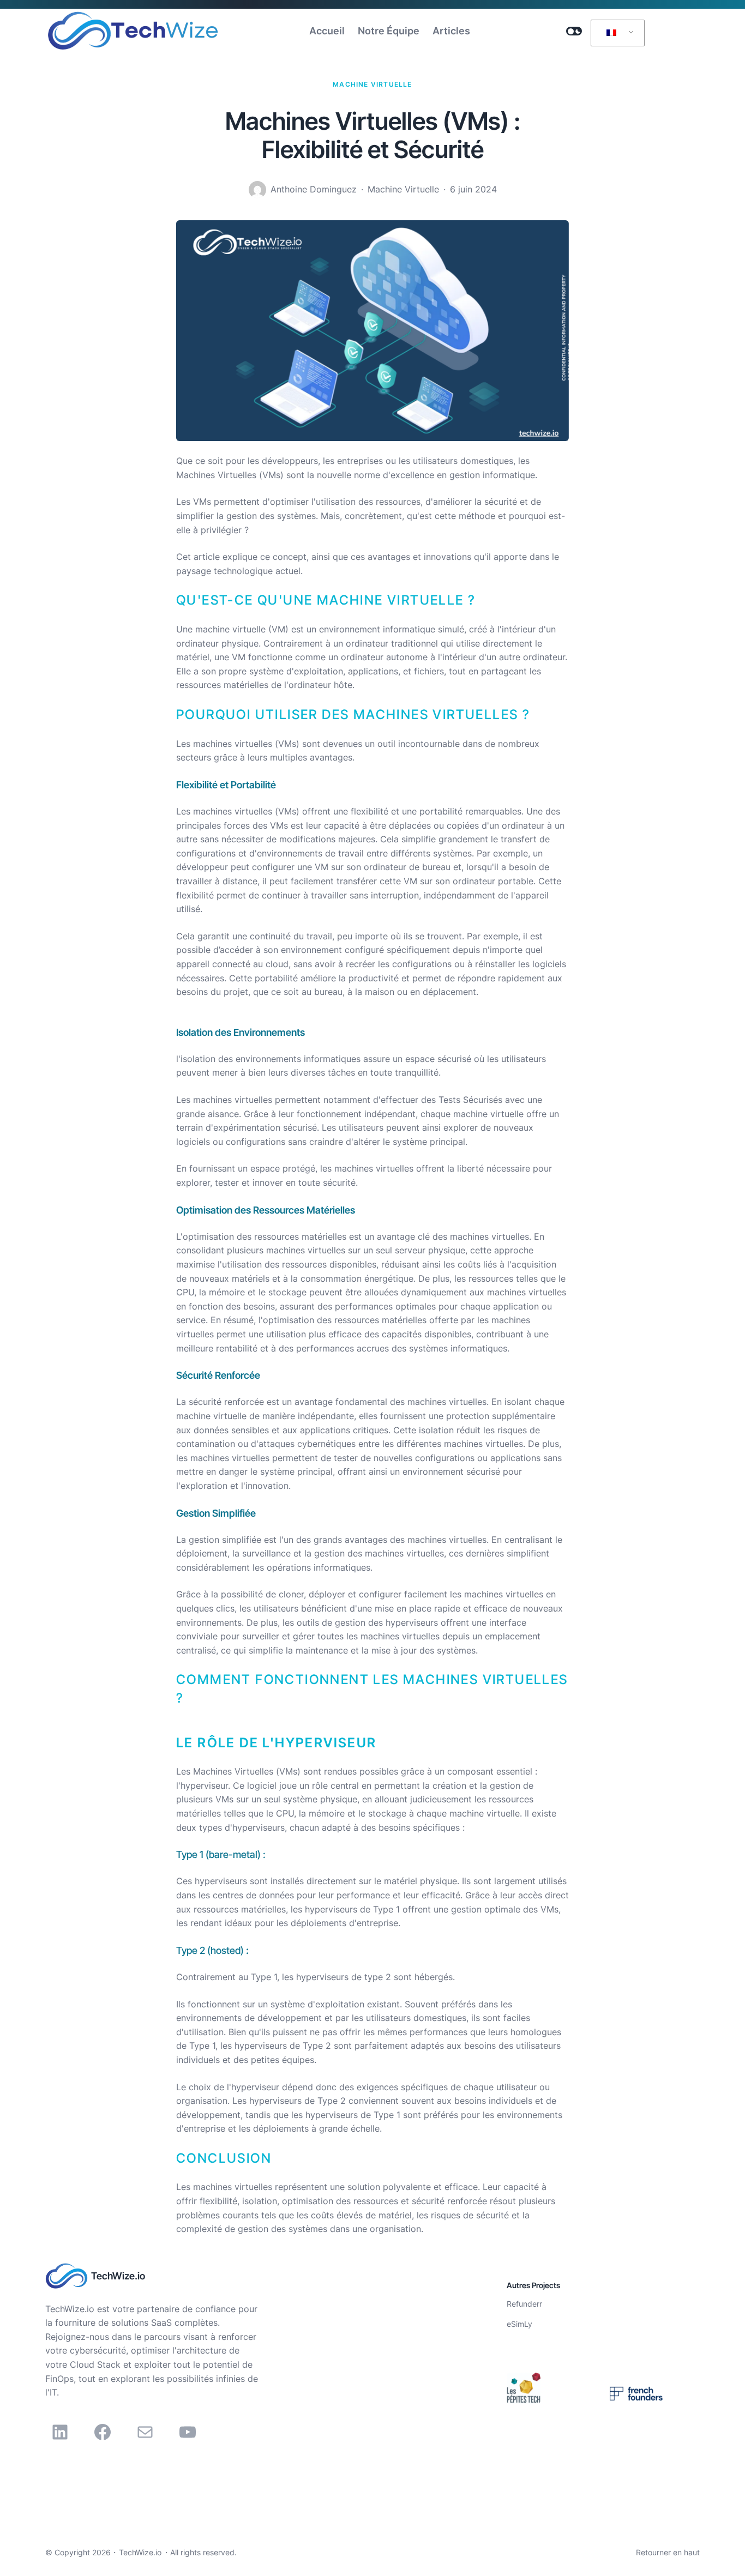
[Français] (616, 33)
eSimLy (519, 2324)
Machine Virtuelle (372, 84)
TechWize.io (118, 2276)
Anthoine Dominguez (314, 189)
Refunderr (524, 2304)
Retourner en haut (668, 2552)
